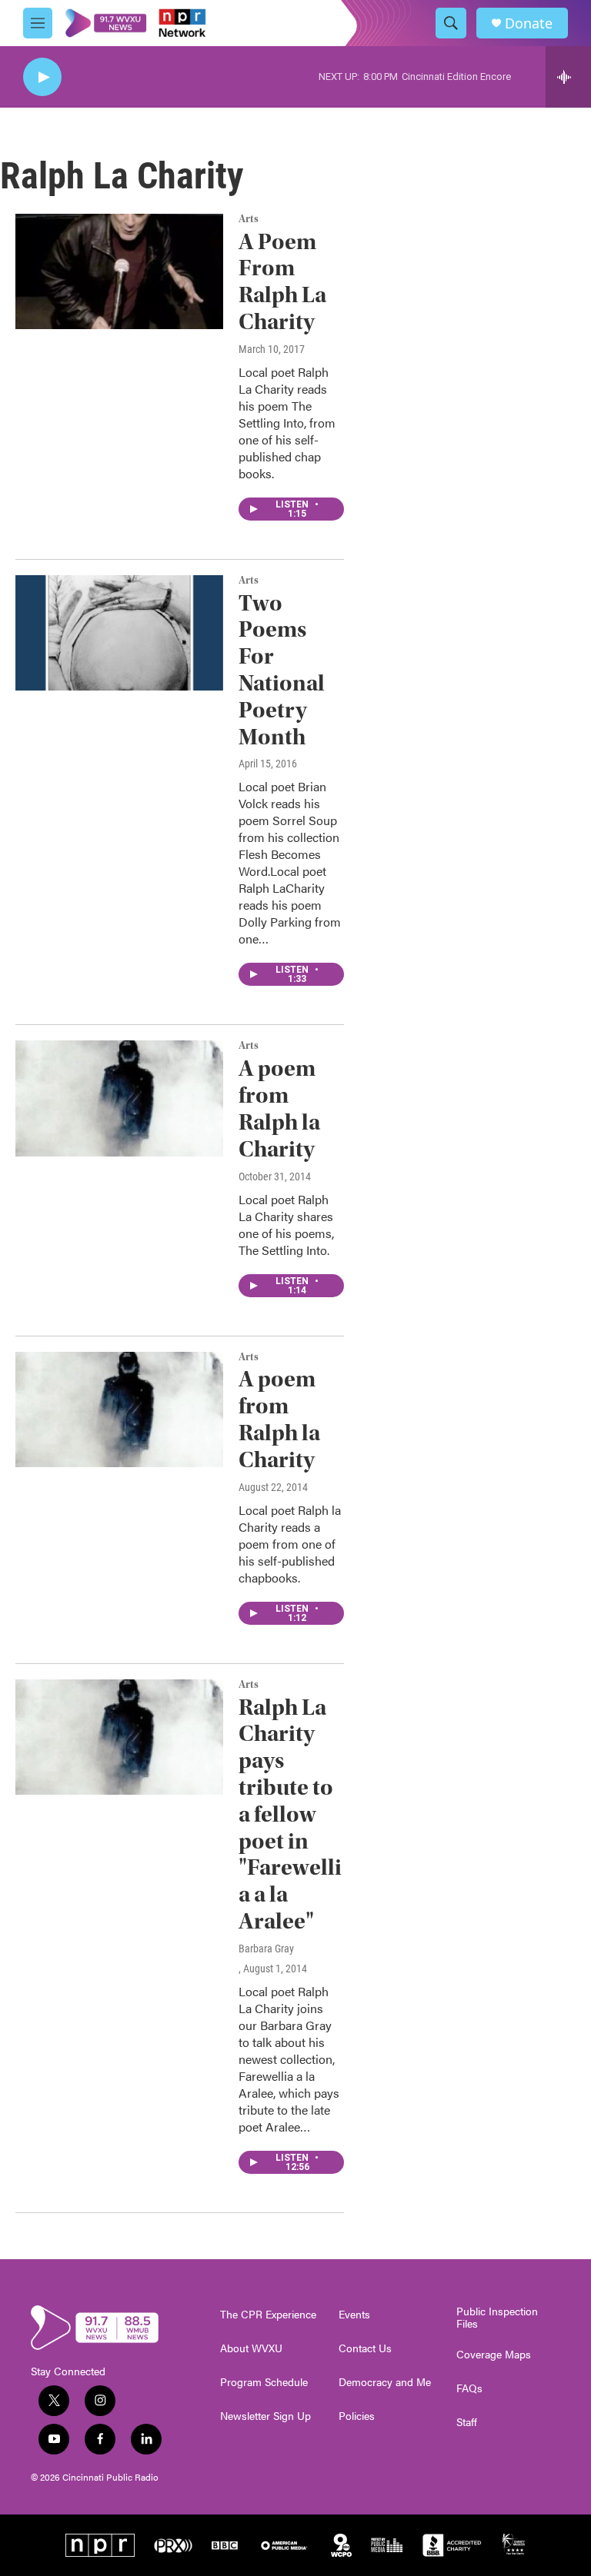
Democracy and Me (385, 2382)
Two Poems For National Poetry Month (282, 670)
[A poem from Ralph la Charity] (119, 1098)
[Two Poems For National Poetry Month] (119, 633)
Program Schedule (264, 2382)
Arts (249, 219)
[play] (42, 77)
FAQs (469, 2388)
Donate (529, 23)
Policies (357, 2416)
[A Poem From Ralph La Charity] (119, 271)
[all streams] (568, 77)
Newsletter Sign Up (265, 2416)
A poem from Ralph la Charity (279, 1108)
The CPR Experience (268, 2315)
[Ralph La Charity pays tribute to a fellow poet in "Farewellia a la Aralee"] (119, 1737)
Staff (467, 2422)
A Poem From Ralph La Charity (282, 282)
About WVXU (251, 2348)
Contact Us (365, 2348)
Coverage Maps (494, 2355)
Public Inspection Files (497, 2318)
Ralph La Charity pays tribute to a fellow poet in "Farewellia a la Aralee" (290, 1814)
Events (354, 2315)
